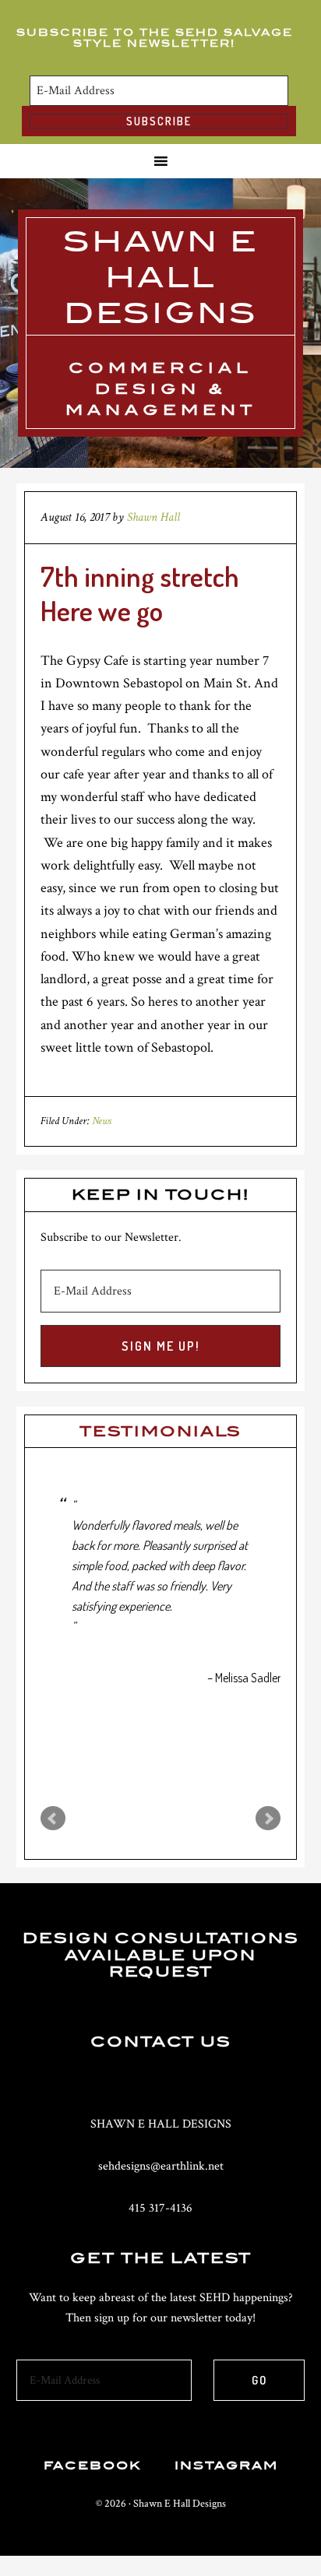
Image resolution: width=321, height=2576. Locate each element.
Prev (53, 1819)
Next (268, 1819)
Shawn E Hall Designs (161, 277)
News (102, 1121)
